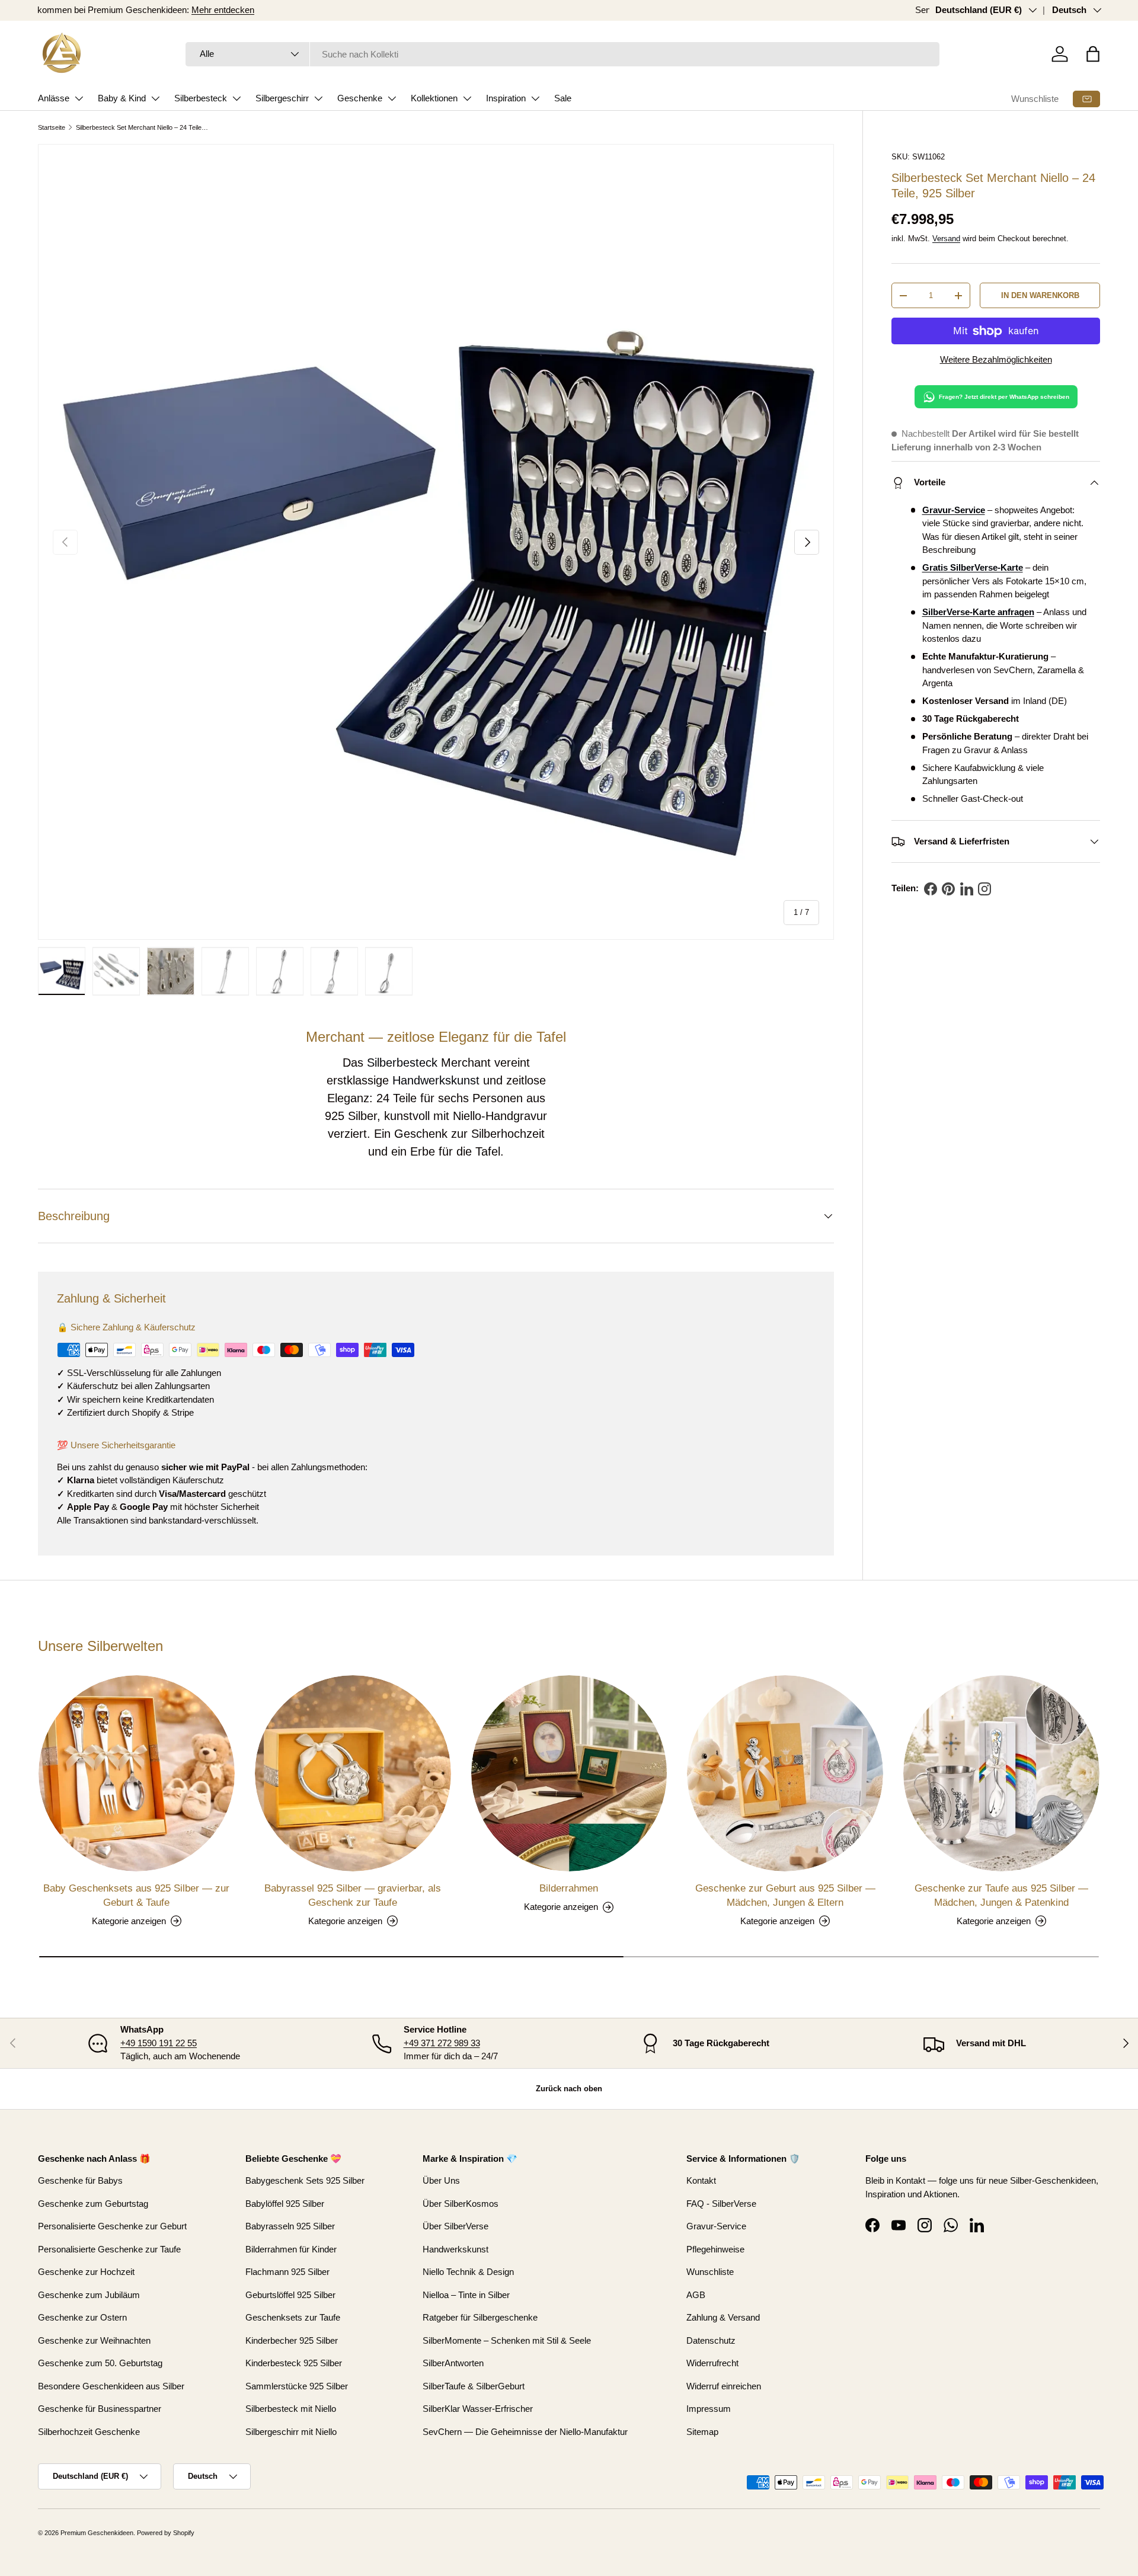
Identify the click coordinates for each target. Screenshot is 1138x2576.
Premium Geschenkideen (97, 2533)
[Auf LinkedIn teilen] (967, 889)
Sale (563, 98)
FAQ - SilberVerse (721, 2204)
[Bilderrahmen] (569, 1773)
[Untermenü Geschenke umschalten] (392, 98)
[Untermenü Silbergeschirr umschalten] (318, 98)
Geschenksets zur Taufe (293, 2317)
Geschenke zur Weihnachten (94, 2340)
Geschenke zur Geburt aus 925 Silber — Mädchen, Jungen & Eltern (785, 1895)
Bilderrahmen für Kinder (291, 2249)
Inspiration (506, 98)
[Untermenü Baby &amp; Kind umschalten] (155, 98)
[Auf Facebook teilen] (931, 889)
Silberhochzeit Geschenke (89, 2432)
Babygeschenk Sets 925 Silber (305, 2180)
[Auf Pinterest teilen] (948, 889)
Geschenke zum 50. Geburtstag (100, 2363)
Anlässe (54, 98)
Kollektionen (434, 98)
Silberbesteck (201, 98)
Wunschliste (1035, 99)
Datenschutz (711, 2340)
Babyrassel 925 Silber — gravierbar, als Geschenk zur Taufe (353, 1895)
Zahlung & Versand (723, 2317)
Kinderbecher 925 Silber (292, 2340)
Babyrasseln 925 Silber (290, 2226)
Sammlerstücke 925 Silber (297, 2386)
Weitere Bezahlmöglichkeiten (996, 359)
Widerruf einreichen (724, 2386)
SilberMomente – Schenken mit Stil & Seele (507, 2340)
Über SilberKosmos (461, 2204)
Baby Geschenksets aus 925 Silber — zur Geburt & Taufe (136, 1895)
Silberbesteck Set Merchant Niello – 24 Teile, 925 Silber (143, 127)
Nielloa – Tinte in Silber (466, 2295)
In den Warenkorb (1040, 295)
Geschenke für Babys (80, 2180)
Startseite (52, 127)
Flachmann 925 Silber (287, 2272)
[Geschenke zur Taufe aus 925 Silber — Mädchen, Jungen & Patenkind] (1001, 1773)
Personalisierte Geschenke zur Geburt (112, 2226)
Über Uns (441, 2180)
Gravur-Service (716, 2226)
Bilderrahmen (569, 1888)
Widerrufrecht (712, 2363)
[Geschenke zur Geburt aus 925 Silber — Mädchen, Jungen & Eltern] (785, 1773)
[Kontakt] (1086, 99)
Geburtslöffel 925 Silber (290, 2295)
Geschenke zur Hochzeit (86, 2272)
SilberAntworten (453, 2363)
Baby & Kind (122, 98)
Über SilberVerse (455, 2226)
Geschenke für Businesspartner (100, 2409)
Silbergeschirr (282, 98)
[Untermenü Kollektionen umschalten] (467, 98)
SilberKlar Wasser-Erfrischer (478, 2409)
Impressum (709, 2409)
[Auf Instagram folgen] (984, 889)
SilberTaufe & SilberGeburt (474, 2386)
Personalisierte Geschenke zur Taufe (109, 2249)
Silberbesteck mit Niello (291, 2409)
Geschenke (360, 98)
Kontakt (701, 2180)
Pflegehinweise (715, 2249)
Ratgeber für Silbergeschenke (480, 2317)
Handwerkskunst (436, 1080)
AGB (696, 2295)
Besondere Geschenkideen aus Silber (111, 2386)
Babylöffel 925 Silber (285, 2204)
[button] (1093, 54)
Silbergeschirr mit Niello (291, 2432)
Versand (946, 239)
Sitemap (702, 2432)
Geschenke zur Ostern (82, 2317)
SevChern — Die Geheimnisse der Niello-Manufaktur (525, 2432)
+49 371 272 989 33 (442, 2043)
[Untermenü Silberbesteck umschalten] (236, 98)
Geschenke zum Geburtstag (93, 2204)
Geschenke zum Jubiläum (89, 2295)
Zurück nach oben (569, 2089)
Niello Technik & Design (468, 2272)
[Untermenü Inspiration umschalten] (535, 98)
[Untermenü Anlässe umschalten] (79, 98)
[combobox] (563, 54)
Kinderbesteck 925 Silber (294, 2363)
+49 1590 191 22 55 (159, 2043)
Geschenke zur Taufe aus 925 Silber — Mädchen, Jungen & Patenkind (1001, 1895)
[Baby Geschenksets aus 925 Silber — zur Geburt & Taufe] (137, 1773)
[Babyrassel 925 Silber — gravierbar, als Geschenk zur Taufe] (353, 1773)
